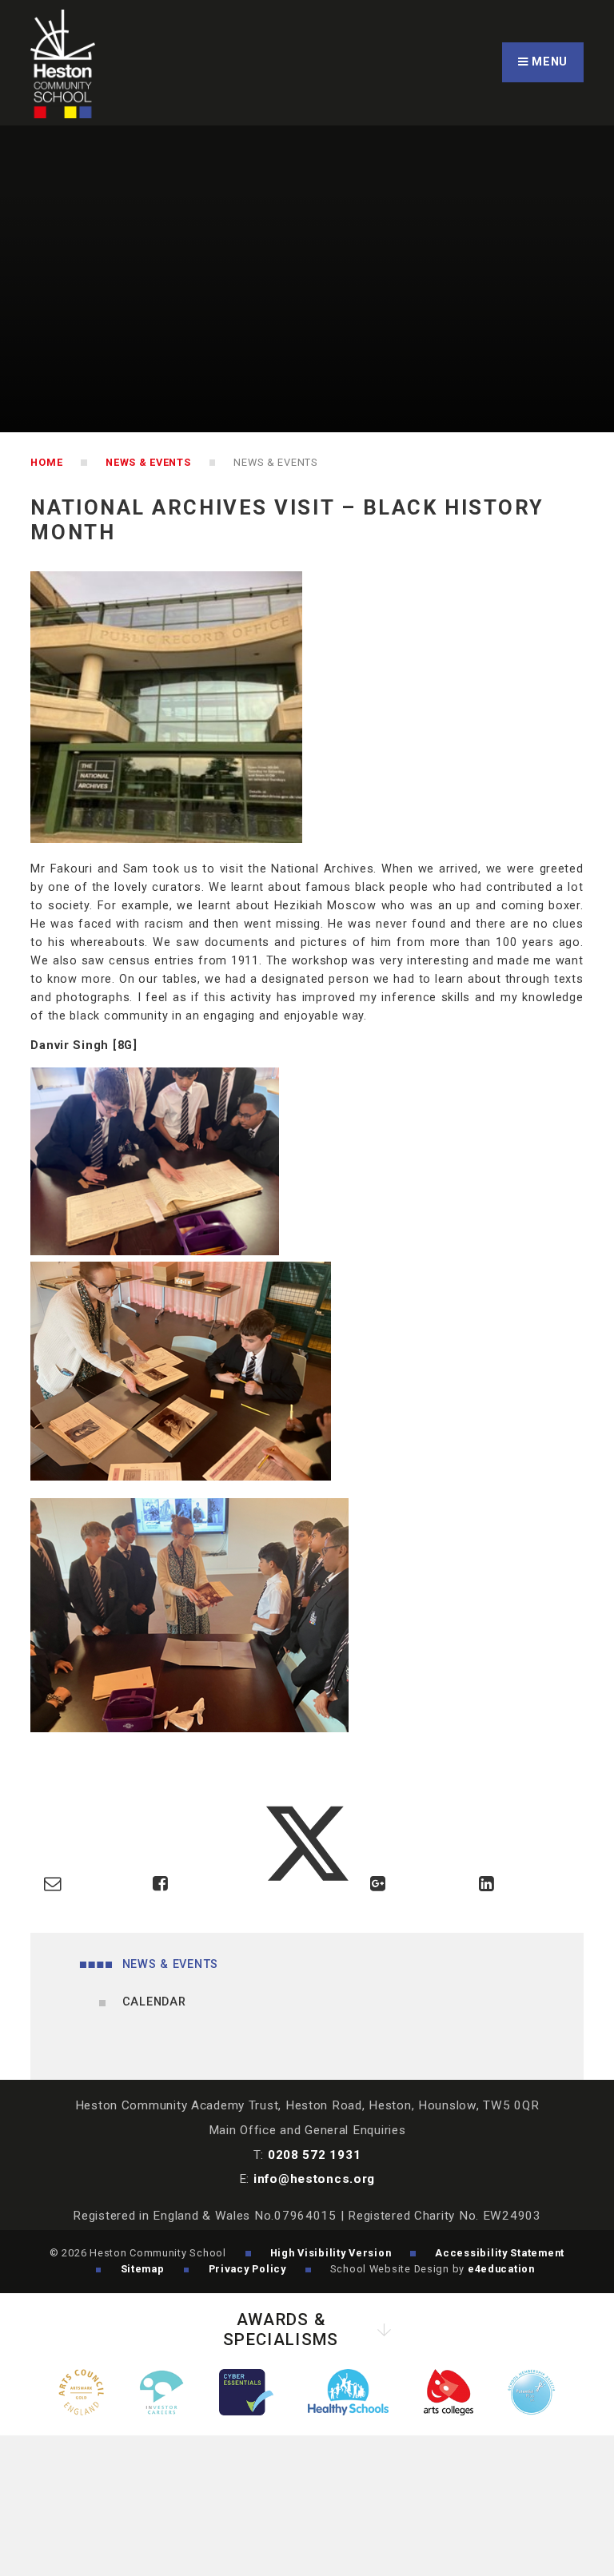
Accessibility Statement (500, 2253)
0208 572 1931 (314, 2155)
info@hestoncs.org (314, 2179)
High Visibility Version (331, 2253)
